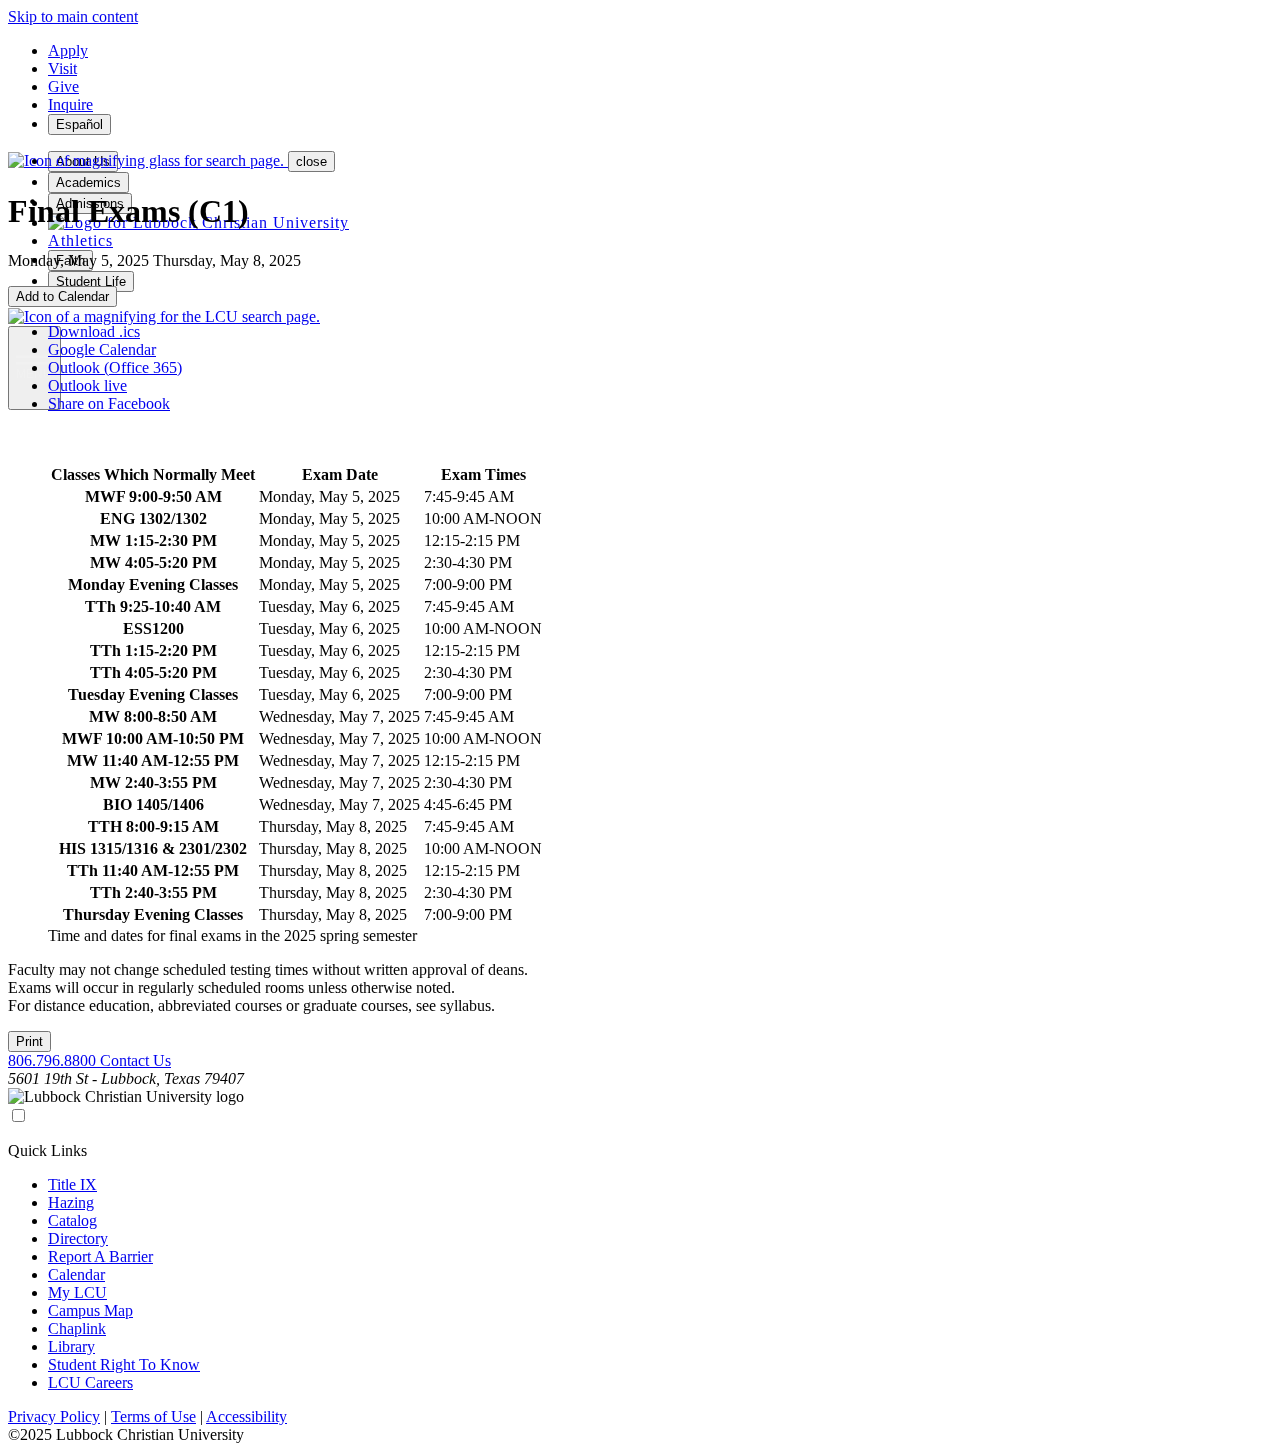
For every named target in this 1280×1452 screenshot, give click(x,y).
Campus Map (90, 1310)
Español (79, 124)
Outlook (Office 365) (115, 367)
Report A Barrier (100, 1256)
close (311, 161)
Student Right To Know (124, 1364)
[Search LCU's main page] (164, 316)
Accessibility (246, 1416)
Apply (68, 50)
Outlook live (87, 385)
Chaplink (77, 1328)
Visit (62, 68)
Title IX (72, 1184)
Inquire (70, 104)
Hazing (71, 1202)
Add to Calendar (62, 296)
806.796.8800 (54, 1060)
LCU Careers (90, 1382)
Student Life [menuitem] (91, 281)
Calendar (76, 1274)
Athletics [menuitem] (80, 240)
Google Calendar (102, 349)
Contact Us (135, 1060)
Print (29, 1041)
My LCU (77, 1292)
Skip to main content (73, 16)
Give (63, 86)
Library (71, 1346)
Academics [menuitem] (88, 182)
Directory (78, 1238)
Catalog (72, 1220)
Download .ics (94, 331)
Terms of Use (153, 1416)
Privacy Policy (54, 1416)
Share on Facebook (109, 403)
